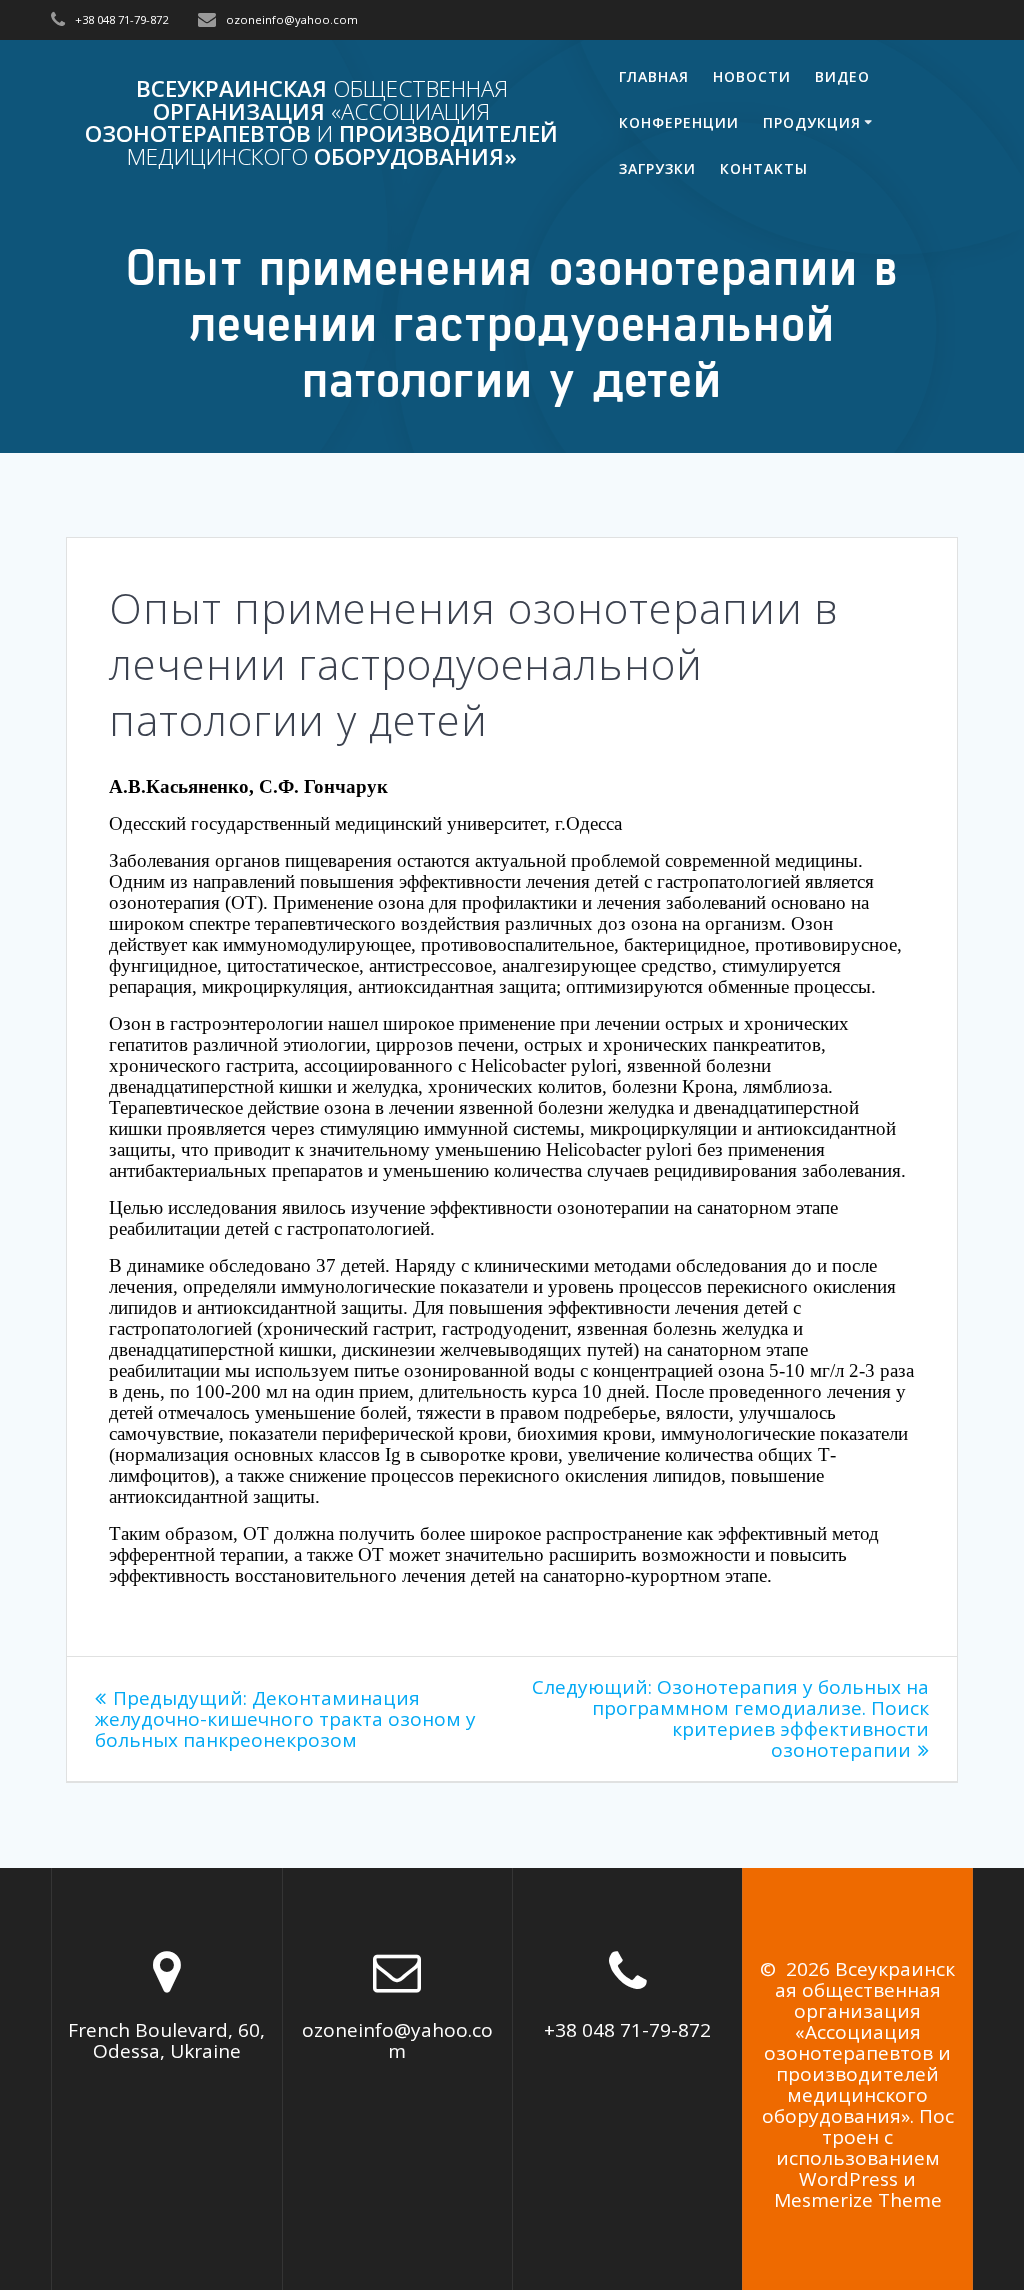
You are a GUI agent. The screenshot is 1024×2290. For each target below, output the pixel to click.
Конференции (679, 122)
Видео (842, 76)
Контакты (764, 168)
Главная (654, 76)
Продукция (812, 122)
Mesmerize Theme (858, 2200)
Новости (752, 76)
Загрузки (657, 168)
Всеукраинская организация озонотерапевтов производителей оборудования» (321, 123)
